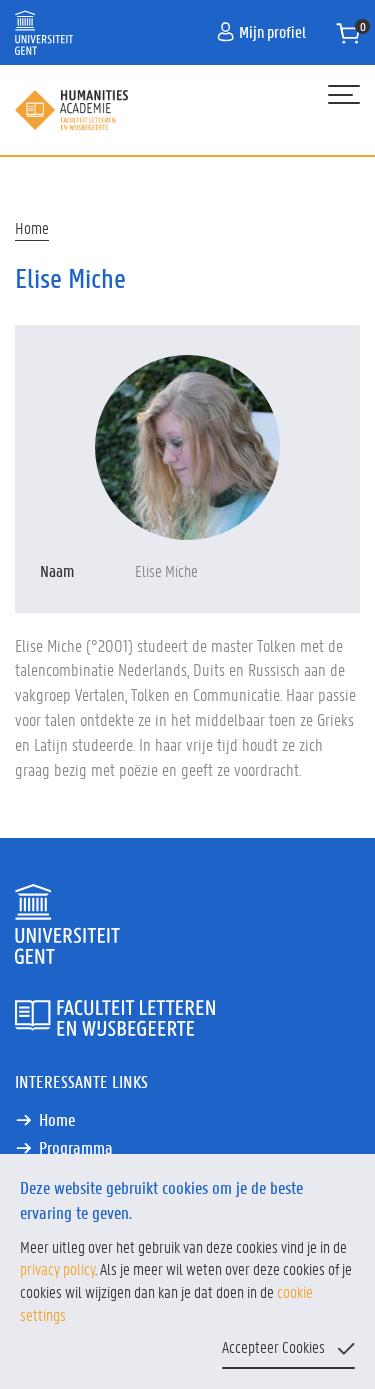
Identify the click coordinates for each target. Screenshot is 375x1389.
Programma (76, 1147)
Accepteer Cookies (273, 1346)
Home (32, 227)
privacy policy (57, 1268)
